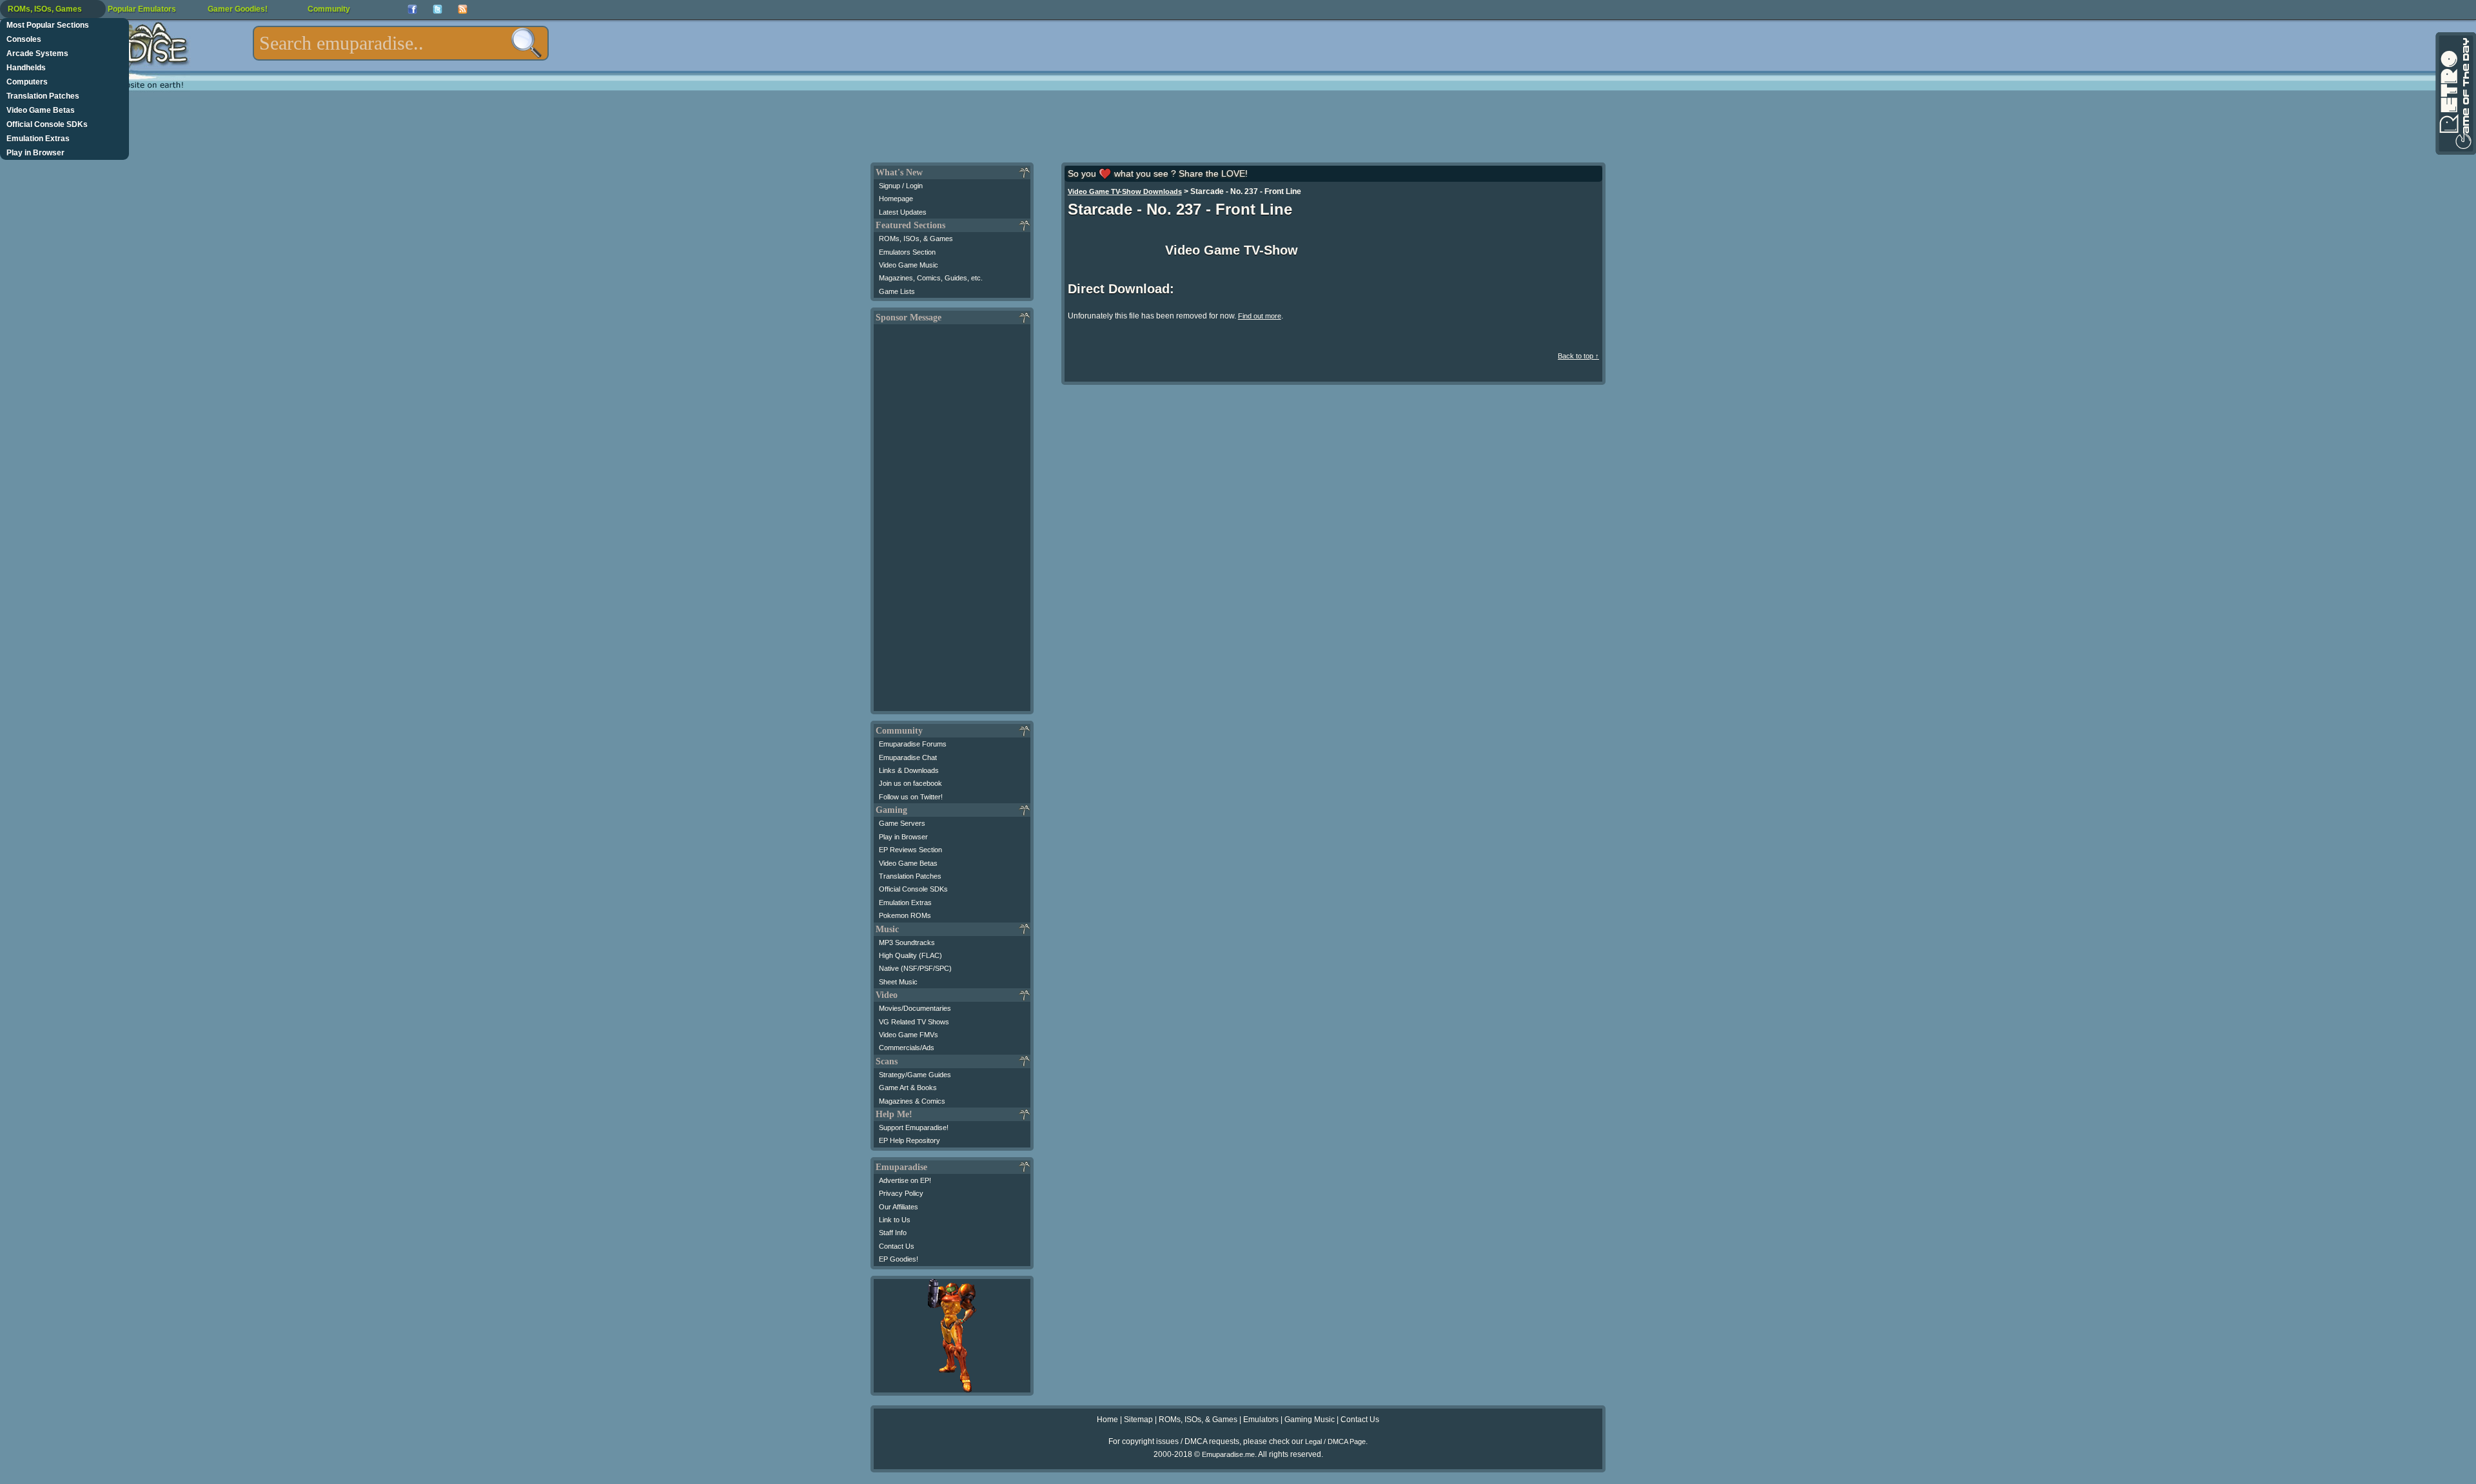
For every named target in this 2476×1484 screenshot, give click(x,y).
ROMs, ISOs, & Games (916, 239)
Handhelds (26, 68)
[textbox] (401, 43)
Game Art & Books (908, 1088)
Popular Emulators (142, 9)
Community (329, 9)
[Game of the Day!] (2455, 93)
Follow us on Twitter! (911, 797)
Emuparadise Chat (908, 757)
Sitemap (1138, 1420)
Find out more (1260, 316)
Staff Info (893, 1233)
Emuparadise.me (1228, 1454)
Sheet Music (898, 982)
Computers (27, 82)
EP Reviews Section (910, 850)
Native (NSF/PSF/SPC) (915, 968)
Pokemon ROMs (905, 915)
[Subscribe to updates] (463, 9)
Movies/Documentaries (915, 1008)
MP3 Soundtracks (907, 942)
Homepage (896, 199)
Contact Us (897, 1246)
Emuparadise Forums (913, 744)
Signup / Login (901, 186)
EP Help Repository (909, 1140)
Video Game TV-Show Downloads (1125, 191)
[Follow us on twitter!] (437, 9)
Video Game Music (909, 265)
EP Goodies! (899, 1259)
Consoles (24, 39)
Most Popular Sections (48, 25)
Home (1107, 1420)
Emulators (1261, 1420)
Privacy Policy (901, 1193)
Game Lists (897, 291)
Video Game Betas (41, 110)
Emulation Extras (38, 139)
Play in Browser (35, 153)
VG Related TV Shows (914, 1022)
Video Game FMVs (909, 1035)
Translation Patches (43, 96)
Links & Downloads (909, 770)
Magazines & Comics (912, 1101)
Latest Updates (903, 212)
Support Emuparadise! (914, 1128)
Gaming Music (1310, 1420)
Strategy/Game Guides (915, 1075)
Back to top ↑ (1578, 356)
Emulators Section (907, 252)
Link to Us (895, 1220)
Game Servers (902, 823)
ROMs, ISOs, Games (45, 9)
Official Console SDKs (47, 124)
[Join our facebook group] (412, 9)
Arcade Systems (37, 54)
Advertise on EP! (905, 1180)
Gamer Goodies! (238, 9)
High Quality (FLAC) (910, 955)
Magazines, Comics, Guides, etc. (931, 278)
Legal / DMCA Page (1335, 1441)
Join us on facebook (910, 783)
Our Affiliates (899, 1207)
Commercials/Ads (907, 1048)
